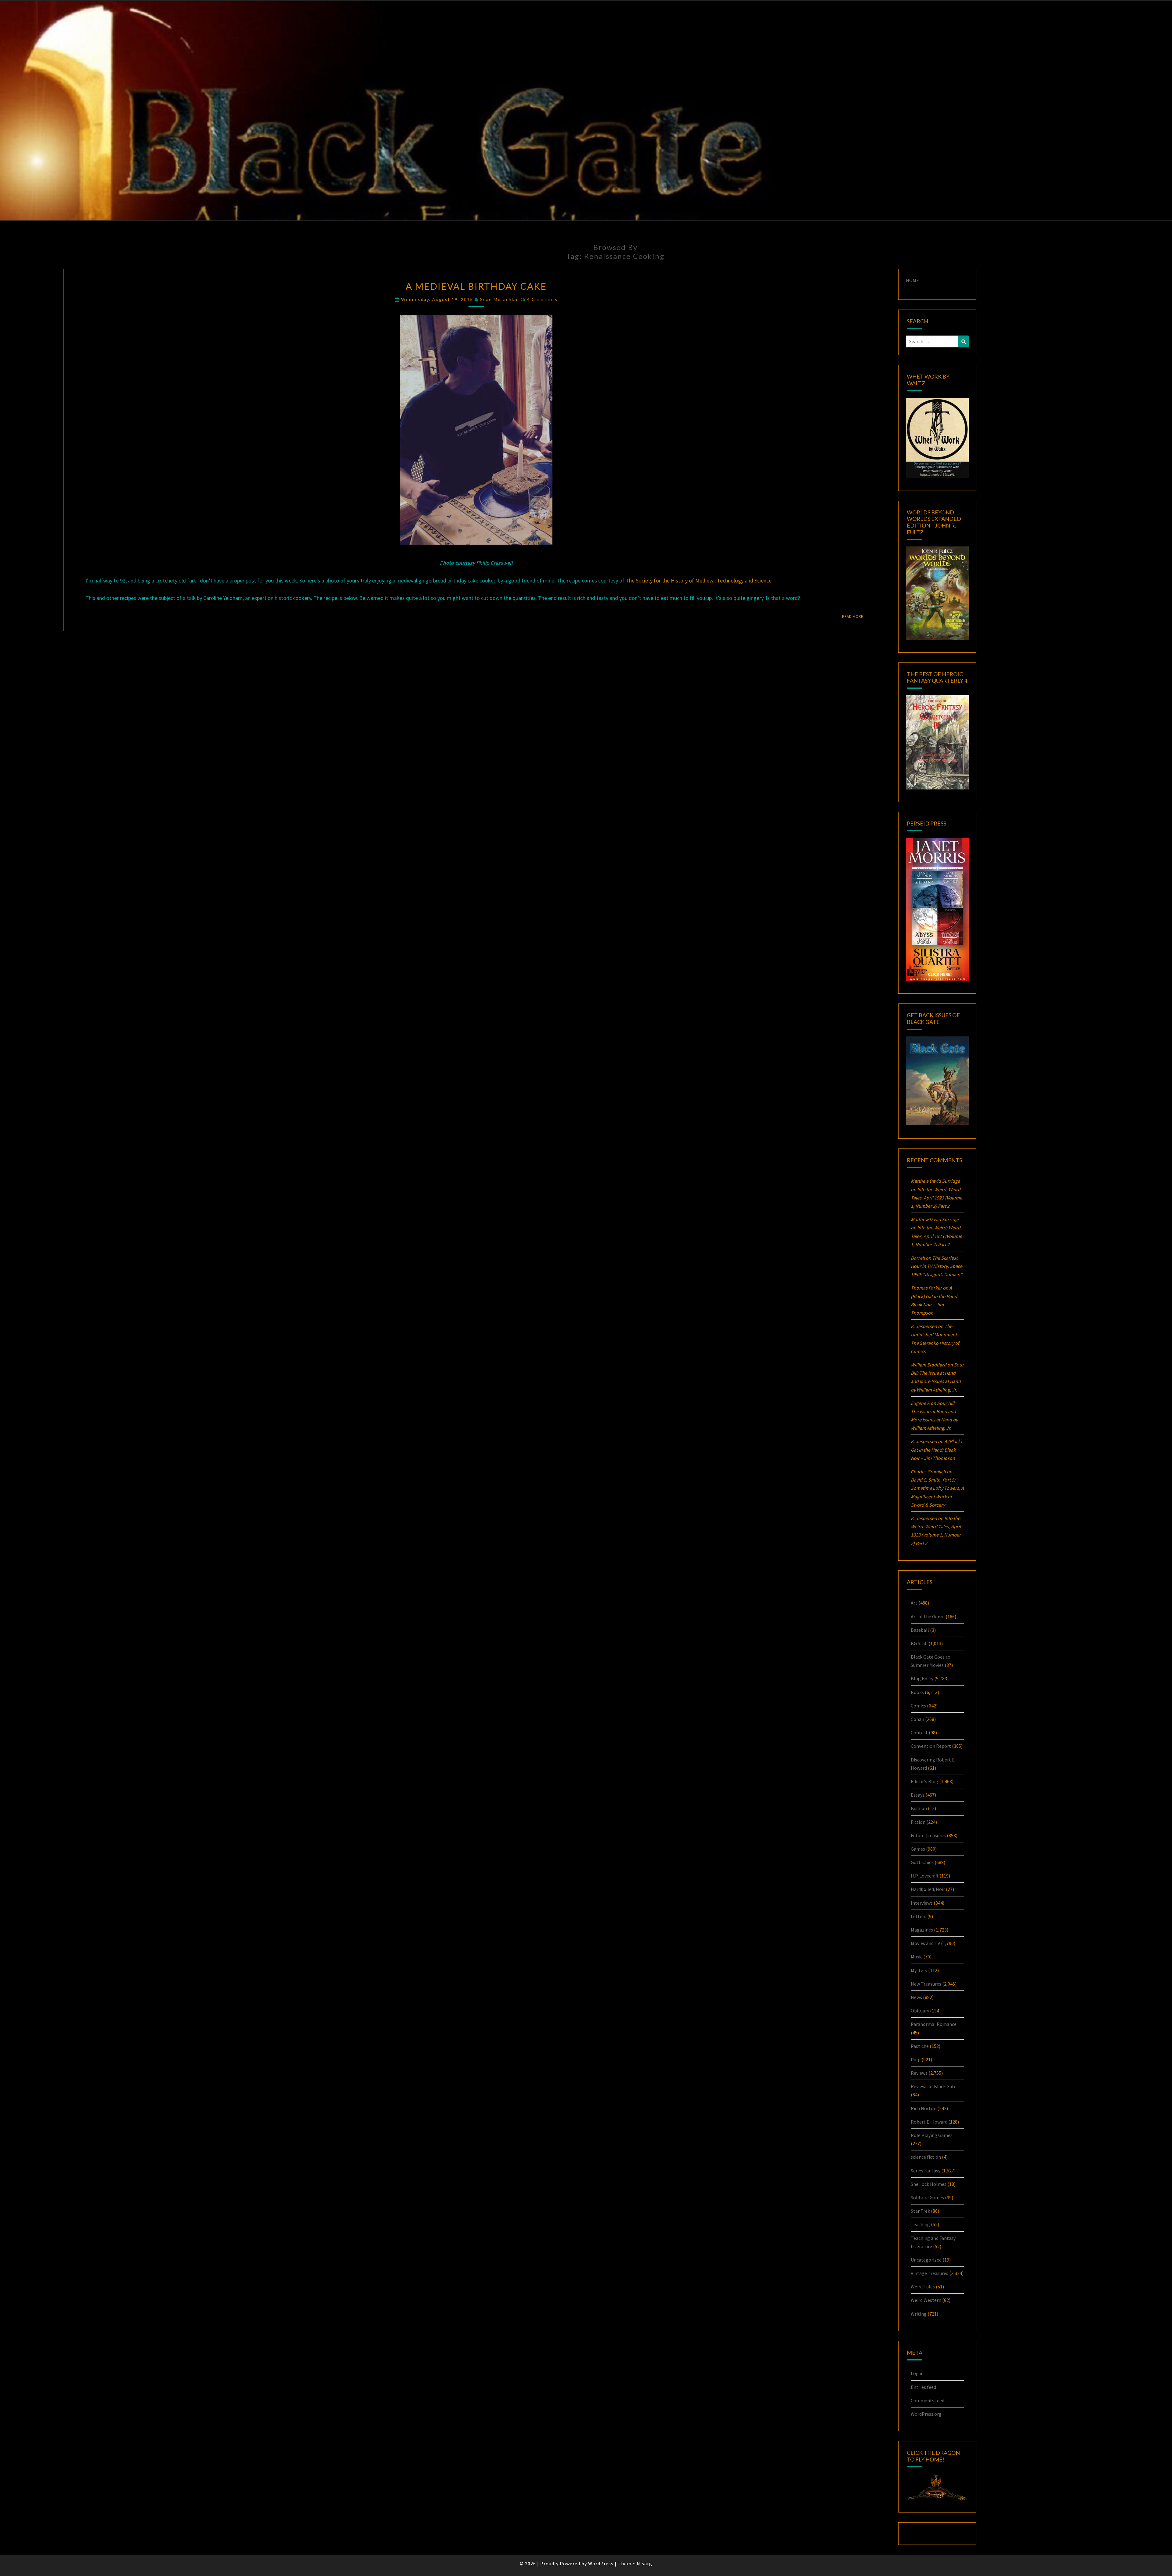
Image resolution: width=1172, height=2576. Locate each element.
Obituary (920, 2011)
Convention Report (931, 1746)
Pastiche (920, 2046)
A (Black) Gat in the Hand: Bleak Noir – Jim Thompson (936, 1449)
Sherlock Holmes (929, 2184)
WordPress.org (926, 2414)
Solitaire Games (927, 2197)
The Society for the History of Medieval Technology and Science (699, 581)
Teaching (920, 2224)
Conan (917, 1719)
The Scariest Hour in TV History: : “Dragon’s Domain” (937, 1266)
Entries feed (923, 2387)
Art (914, 1603)
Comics (918, 1706)
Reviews (919, 2073)
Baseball (920, 1630)
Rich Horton (924, 2108)
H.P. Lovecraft (925, 1876)
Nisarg (644, 2563)
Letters (919, 1916)
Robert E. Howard (929, 2122)
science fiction (926, 2157)
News (916, 1997)
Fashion (919, 1808)
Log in (917, 2373)
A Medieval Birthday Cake (476, 286)
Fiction (918, 1822)
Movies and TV (925, 1943)
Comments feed (928, 2400)
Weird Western (926, 2300)
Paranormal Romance (934, 2024)
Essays (918, 1795)
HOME (912, 280)
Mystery (919, 1970)
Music (917, 1957)
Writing (919, 2314)
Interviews (922, 1903)
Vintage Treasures (930, 2273)
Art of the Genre (928, 1616)
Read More (854, 616)
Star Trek (920, 2211)
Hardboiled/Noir (928, 1889)
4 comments (542, 299)
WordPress (601, 2563)
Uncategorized (926, 2260)
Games (918, 1849)
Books (917, 1692)
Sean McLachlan (500, 299)
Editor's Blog (924, 1781)
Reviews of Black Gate (934, 2086)
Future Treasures (928, 1835)
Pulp (916, 2059)
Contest (919, 1732)
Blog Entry (922, 1678)
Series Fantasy (926, 2171)
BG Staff (919, 1643)
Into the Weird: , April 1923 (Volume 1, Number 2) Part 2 (936, 1198)
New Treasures (926, 1984)
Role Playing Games (932, 2135)
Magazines (922, 1930)
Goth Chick (922, 1862)
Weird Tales (923, 2287)
